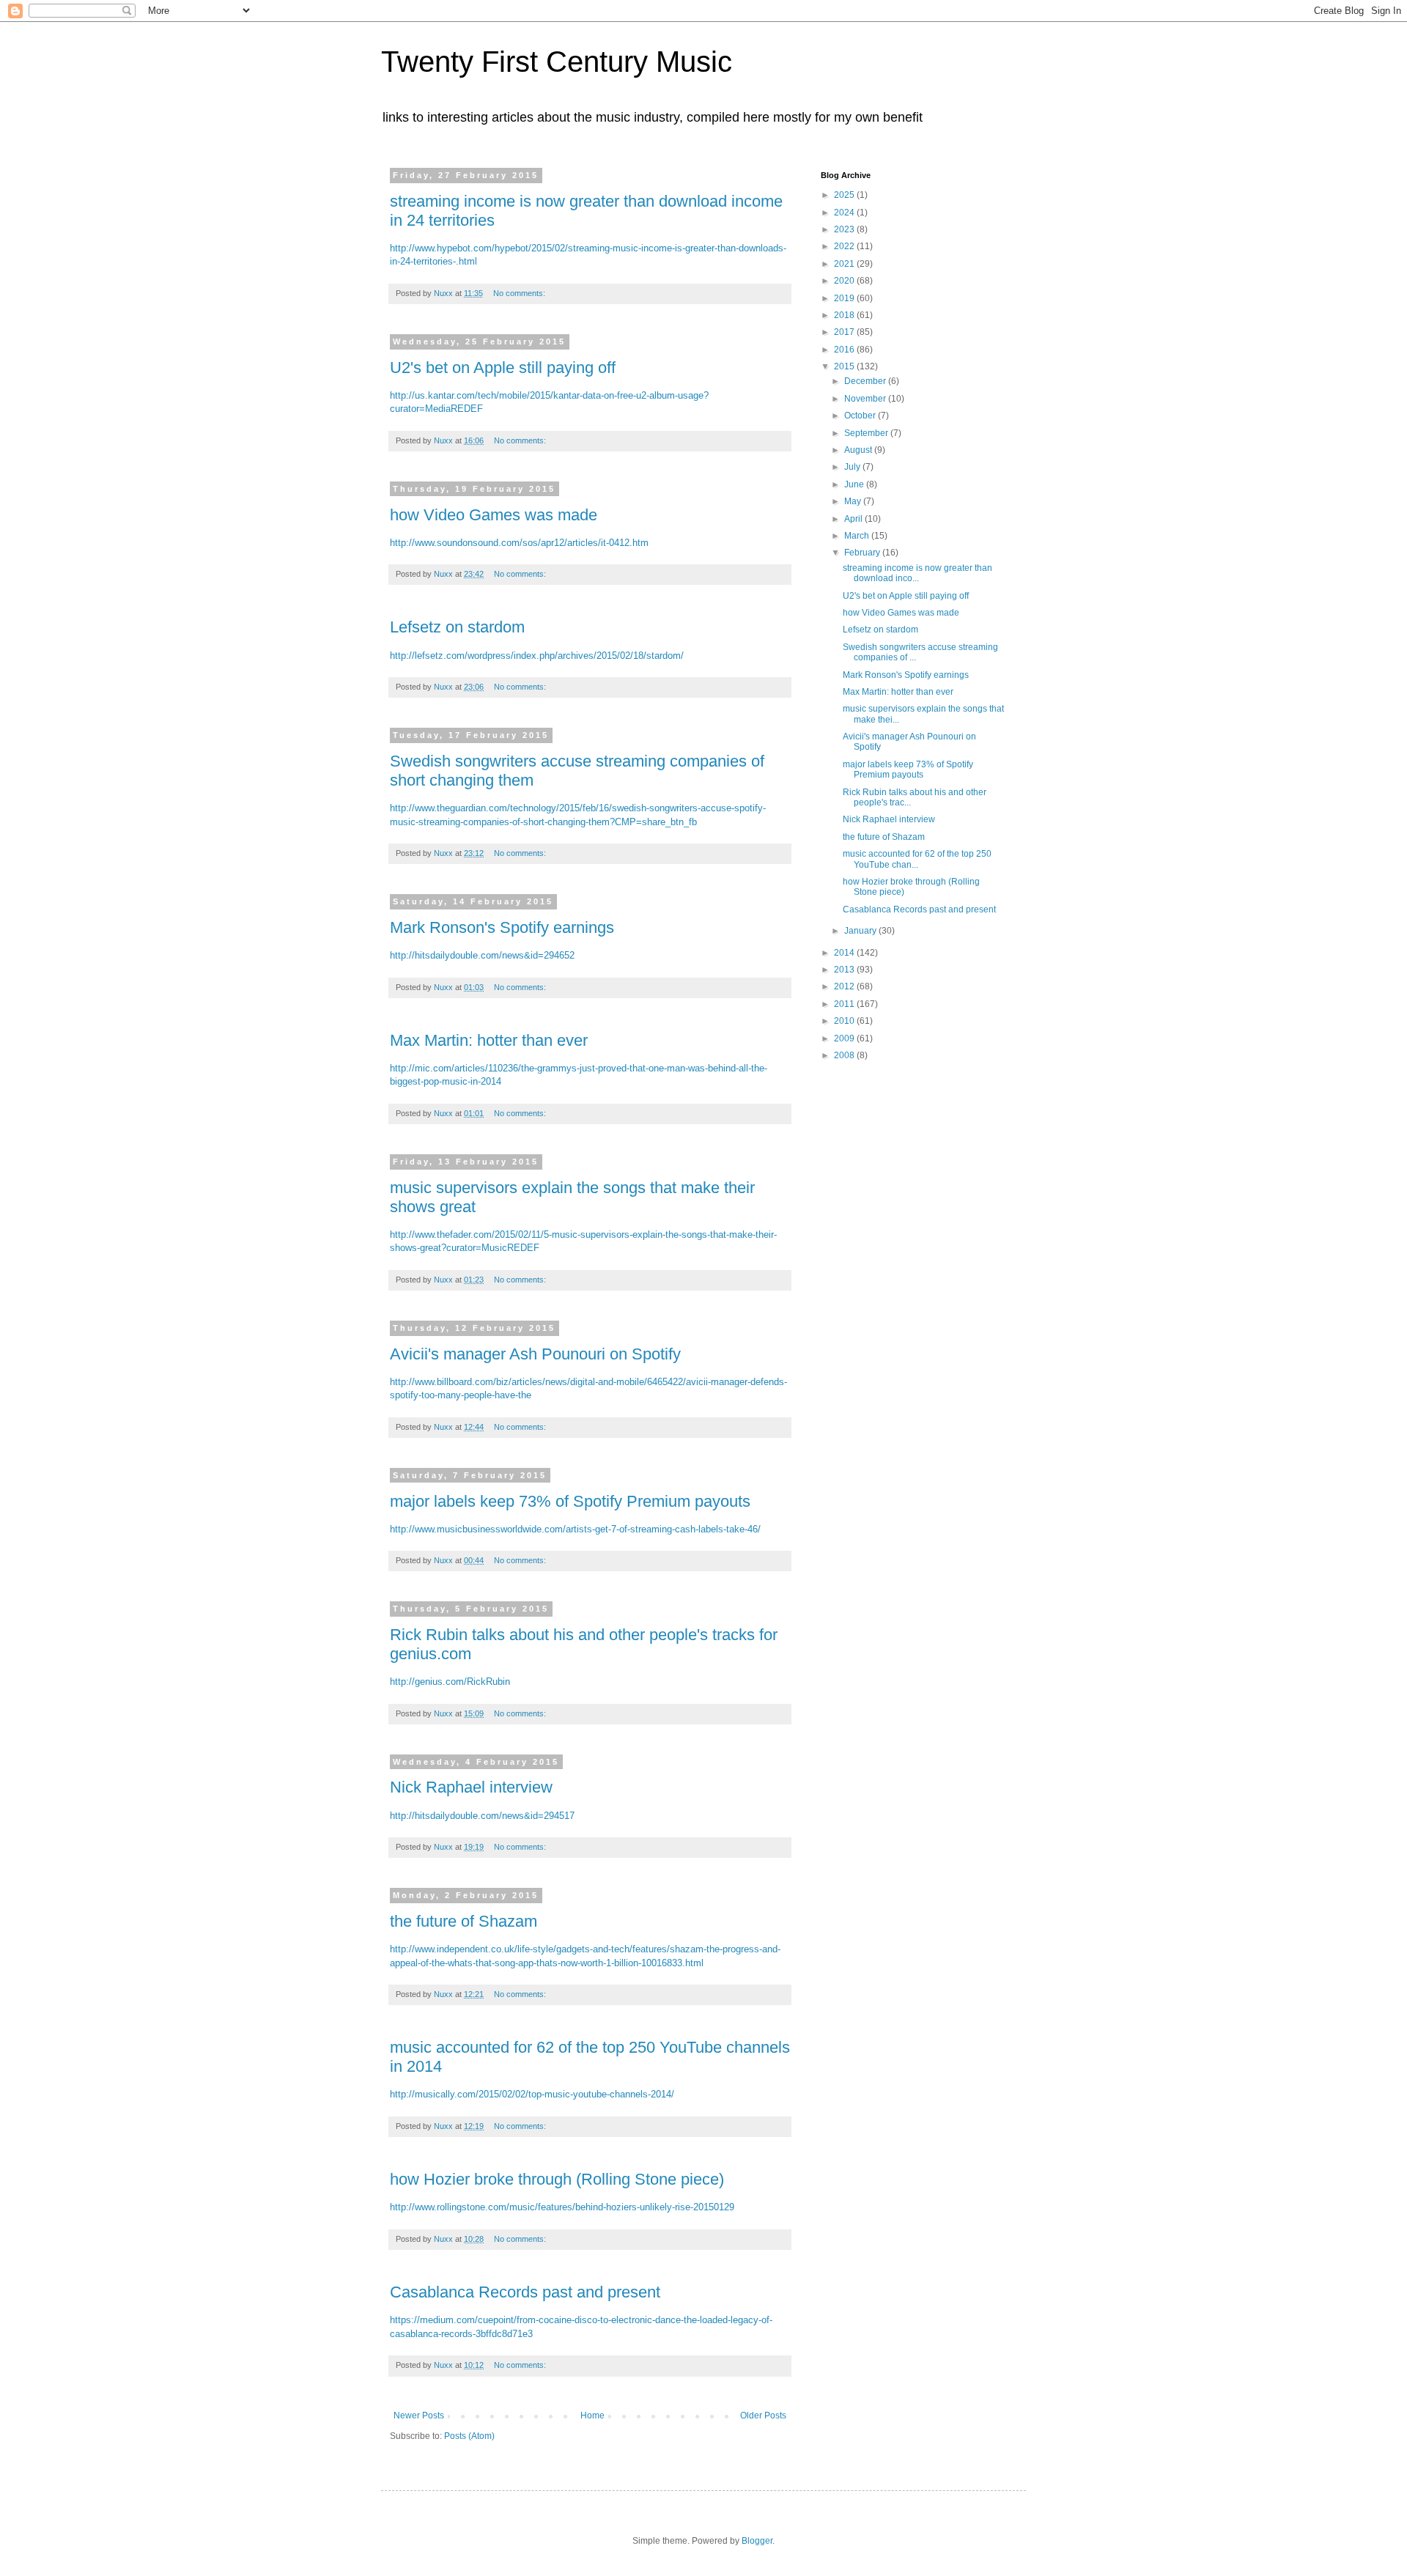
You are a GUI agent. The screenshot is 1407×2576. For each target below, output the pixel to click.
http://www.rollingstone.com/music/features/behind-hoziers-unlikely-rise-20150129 (562, 2207)
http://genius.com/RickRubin (450, 1682)
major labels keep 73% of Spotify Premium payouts (570, 1501)
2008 (845, 1055)
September (867, 433)
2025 (845, 195)
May (854, 501)
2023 (845, 229)
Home (592, 2416)
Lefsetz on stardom (457, 627)
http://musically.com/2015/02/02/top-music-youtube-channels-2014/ (532, 2094)
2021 (845, 264)
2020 (845, 281)
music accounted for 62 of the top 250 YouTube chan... (917, 859)
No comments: (520, 293)
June (855, 484)
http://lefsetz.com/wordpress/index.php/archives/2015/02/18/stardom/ (537, 656)
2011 (845, 1004)
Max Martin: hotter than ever (489, 1040)
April (854, 519)
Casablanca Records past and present (525, 2292)
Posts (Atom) (469, 2436)
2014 (845, 953)
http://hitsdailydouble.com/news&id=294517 (482, 1816)
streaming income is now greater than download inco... (917, 573)
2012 (845, 986)
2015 (845, 366)
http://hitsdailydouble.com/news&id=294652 (482, 955)
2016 (845, 350)
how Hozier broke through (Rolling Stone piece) (557, 2179)
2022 (845, 246)
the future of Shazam (464, 1921)
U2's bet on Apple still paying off (503, 368)
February (863, 553)
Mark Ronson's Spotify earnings (502, 927)
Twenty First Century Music (557, 62)
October (861, 416)
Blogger (757, 2541)
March (858, 536)
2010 (845, 1021)
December (866, 381)
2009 (845, 1038)
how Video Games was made (494, 515)
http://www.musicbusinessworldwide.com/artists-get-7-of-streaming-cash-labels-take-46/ (575, 1529)
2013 (845, 970)
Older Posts (763, 2416)
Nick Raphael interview (471, 1787)
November (866, 399)
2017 (845, 332)
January (861, 931)
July (853, 467)
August (859, 450)
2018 (845, 315)
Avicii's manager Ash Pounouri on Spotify (535, 1354)
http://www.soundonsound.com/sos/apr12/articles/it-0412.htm (519, 543)
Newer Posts (419, 2416)
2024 (845, 213)
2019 (845, 298)
